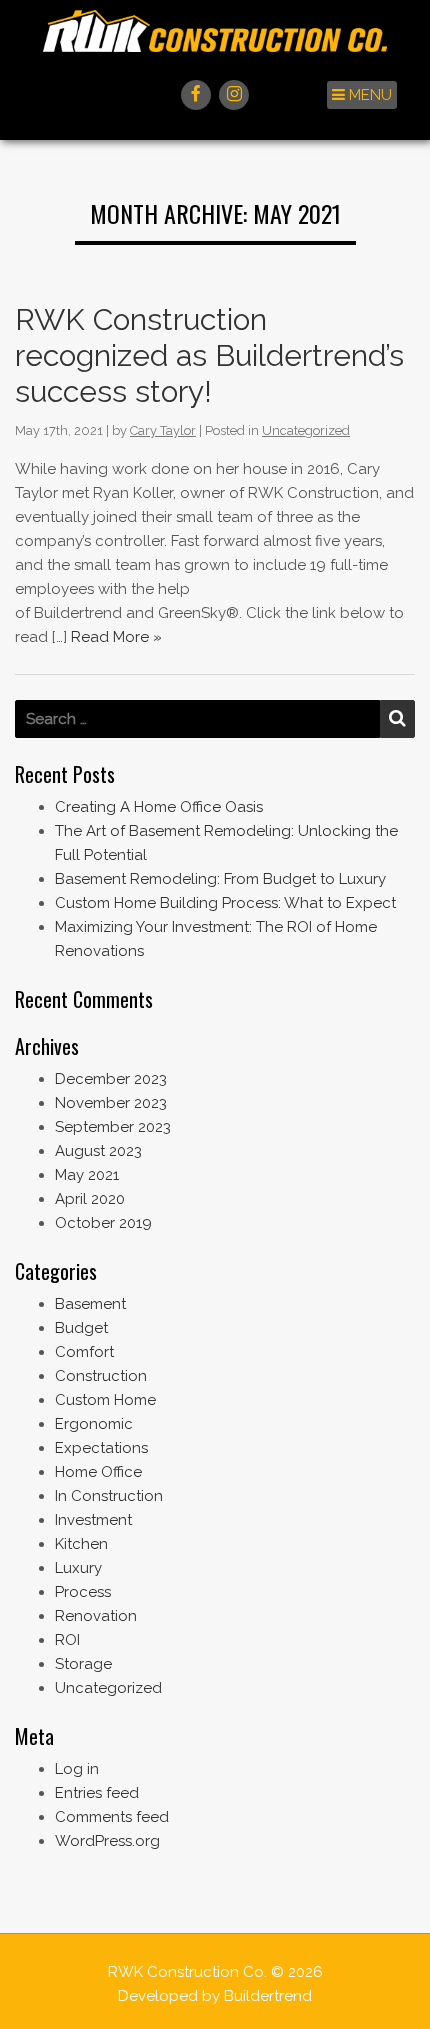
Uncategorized (306, 430)
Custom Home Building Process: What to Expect (225, 903)
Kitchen (81, 1544)
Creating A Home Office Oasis (159, 807)
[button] (362, 95)
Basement (90, 1304)
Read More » (116, 637)
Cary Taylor (163, 430)
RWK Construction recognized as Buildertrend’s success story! (209, 355)
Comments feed (112, 1817)
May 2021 (87, 1175)
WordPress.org (107, 1841)
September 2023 (113, 1127)
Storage (83, 1664)
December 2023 (111, 1079)
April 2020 (90, 1199)
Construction (101, 1376)
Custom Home (105, 1400)
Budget (81, 1328)
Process (83, 1592)
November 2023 (111, 1103)
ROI (67, 1640)
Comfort (84, 1352)
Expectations (101, 1448)
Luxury (78, 1568)
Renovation (96, 1616)
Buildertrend (268, 1996)
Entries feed (97, 1793)
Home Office (98, 1472)
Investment (93, 1520)
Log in (77, 1769)
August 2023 (98, 1151)
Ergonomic (94, 1424)
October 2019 (103, 1223)
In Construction (109, 1496)
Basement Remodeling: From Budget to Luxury (220, 879)
